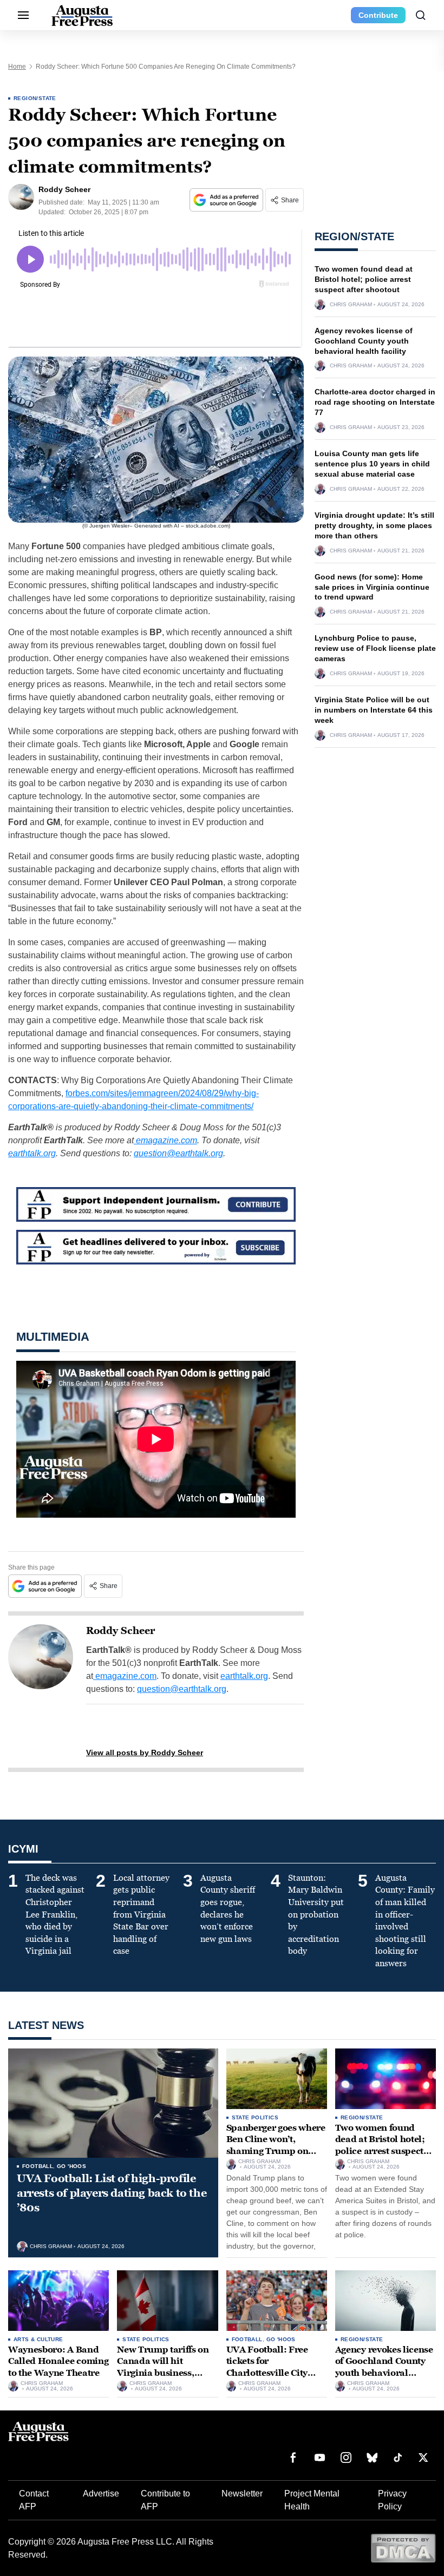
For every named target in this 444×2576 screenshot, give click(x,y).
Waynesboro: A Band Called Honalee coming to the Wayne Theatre (58, 2361)
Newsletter (242, 2493)
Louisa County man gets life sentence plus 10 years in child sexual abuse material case (372, 464)
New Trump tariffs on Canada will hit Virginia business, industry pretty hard (163, 2367)
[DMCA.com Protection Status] (403, 2548)
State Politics (255, 2117)
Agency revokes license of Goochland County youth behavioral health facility (364, 341)
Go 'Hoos (71, 2166)
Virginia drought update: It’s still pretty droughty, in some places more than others (374, 525)
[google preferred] (227, 200)
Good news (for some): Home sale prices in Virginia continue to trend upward (372, 587)
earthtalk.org (32, 1153)
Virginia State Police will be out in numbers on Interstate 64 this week (374, 710)
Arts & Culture (38, 2339)
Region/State (35, 98)
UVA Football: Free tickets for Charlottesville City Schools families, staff (273, 2367)
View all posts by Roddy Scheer (145, 1753)
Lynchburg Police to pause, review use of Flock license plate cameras (375, 648)
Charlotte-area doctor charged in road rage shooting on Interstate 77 (375, 402)
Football (38, 2166)
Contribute (378, 15)
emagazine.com (165, 1140)
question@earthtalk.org (178, 1153)
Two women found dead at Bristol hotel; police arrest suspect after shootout (364, 279)
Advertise (101, 2493)
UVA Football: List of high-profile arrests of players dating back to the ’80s (112, 2193)
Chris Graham (351, 305)
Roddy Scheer (120, 1631)
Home (17, 67)
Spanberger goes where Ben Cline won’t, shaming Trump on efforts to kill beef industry (276, 2151)
